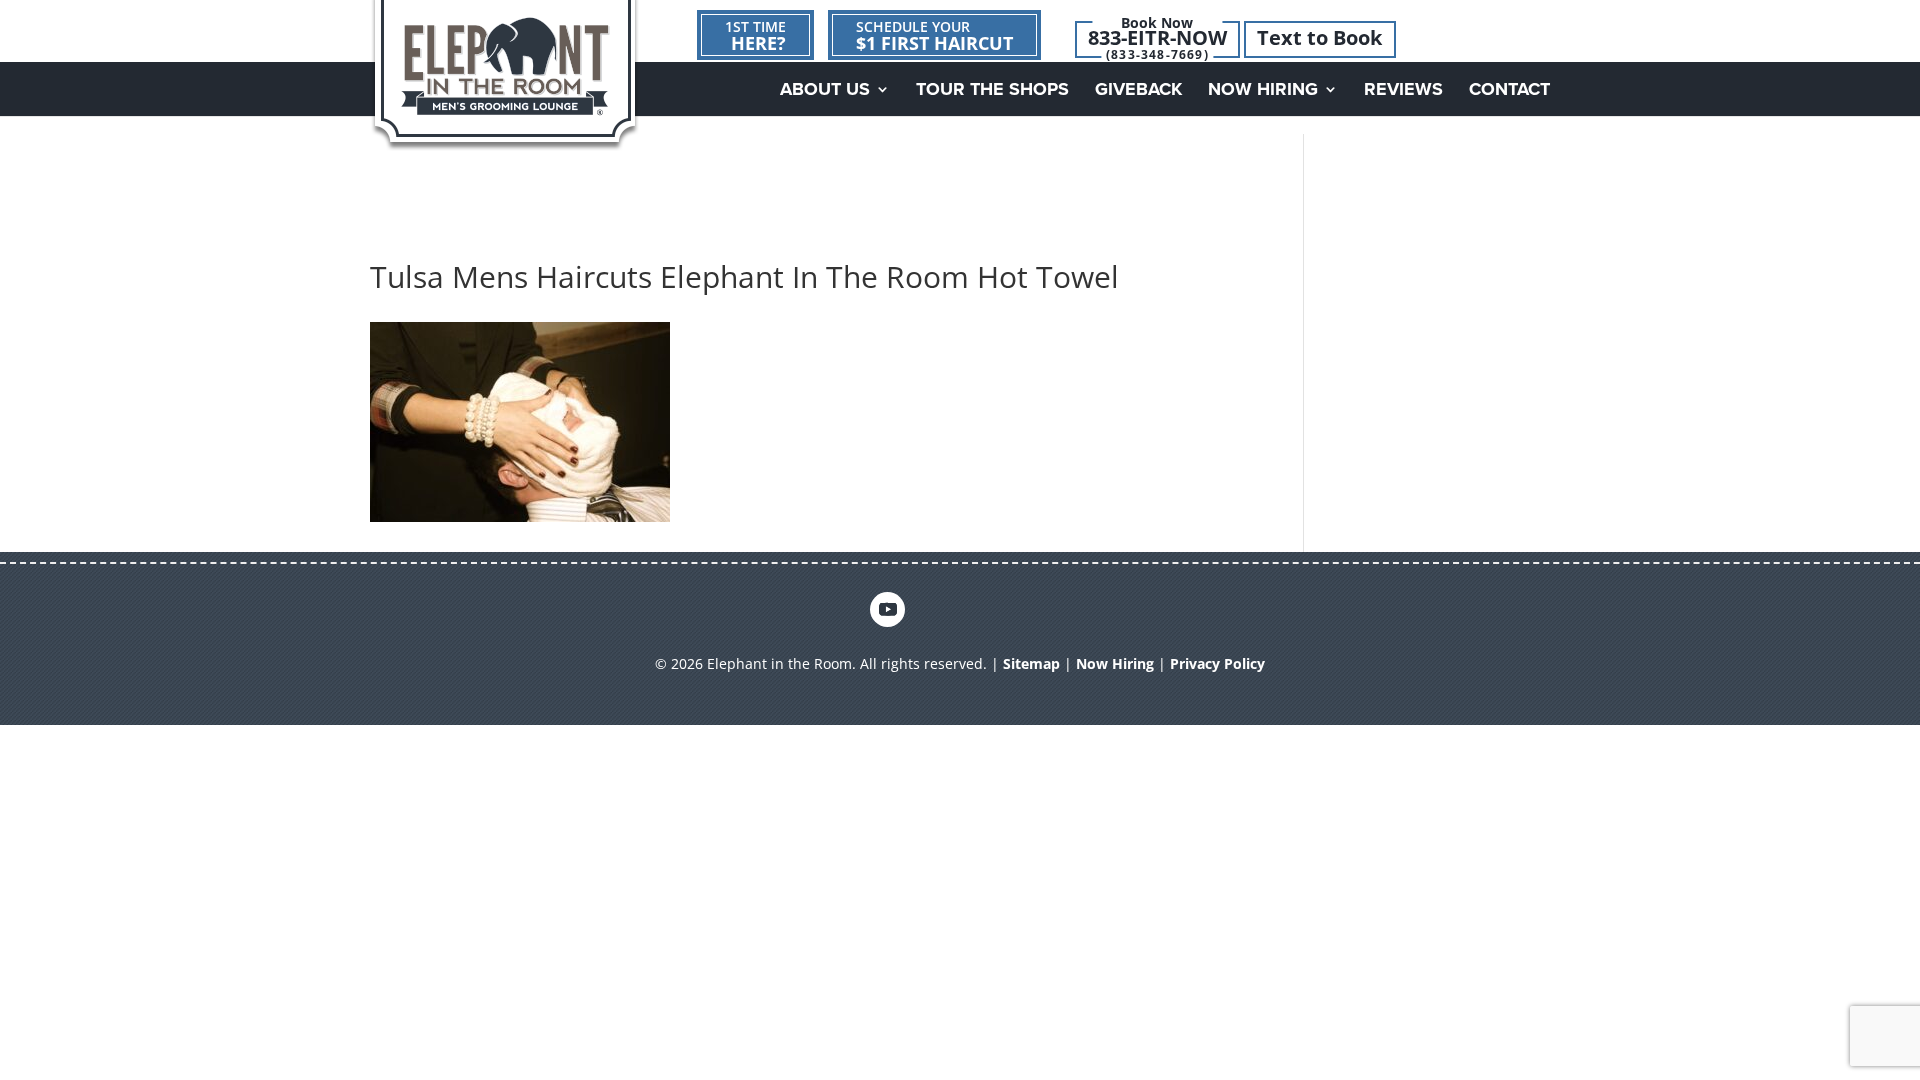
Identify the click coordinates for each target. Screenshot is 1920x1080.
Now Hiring (1263, 91)
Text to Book (1319, 38)
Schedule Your (934, 36)
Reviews (1403, 91)
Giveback (1138, 91)
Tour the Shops (992, 91)
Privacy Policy (1217, 663)
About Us (825, 91)
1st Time (755, 36)
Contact (1509, 91)
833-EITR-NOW (1157, 38)
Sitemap (1031, 663)
